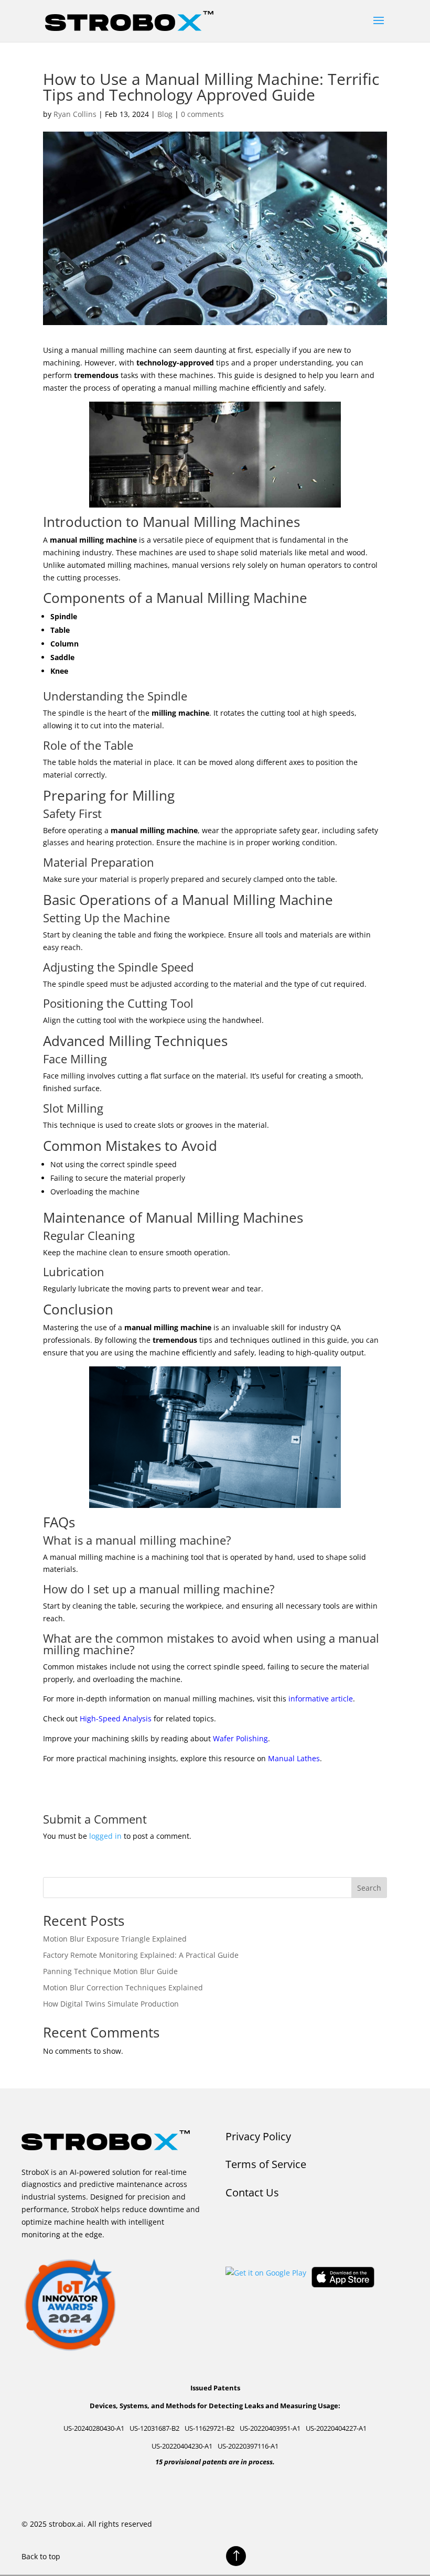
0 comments (202, 114)
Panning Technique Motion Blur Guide (110, 1971)
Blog (165, 114)
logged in (105, 1836)
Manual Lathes (294, 1758)
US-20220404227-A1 (336, 2428)
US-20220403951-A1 (270, 2428)
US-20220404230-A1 (182, 2446)
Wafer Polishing (240, 1738)
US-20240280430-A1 (94, 2428)
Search (369, 1888)
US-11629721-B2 (209, 2428)
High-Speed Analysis (116, 1718)
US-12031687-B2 (154, 2428)
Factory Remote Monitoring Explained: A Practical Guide (141, 1955)
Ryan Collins (75, 114)
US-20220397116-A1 (248, 2446)
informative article (321, 1699)
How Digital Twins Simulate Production (111, 2004)
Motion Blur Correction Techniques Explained (123, 1987)
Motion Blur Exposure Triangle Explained (115, 1939)
